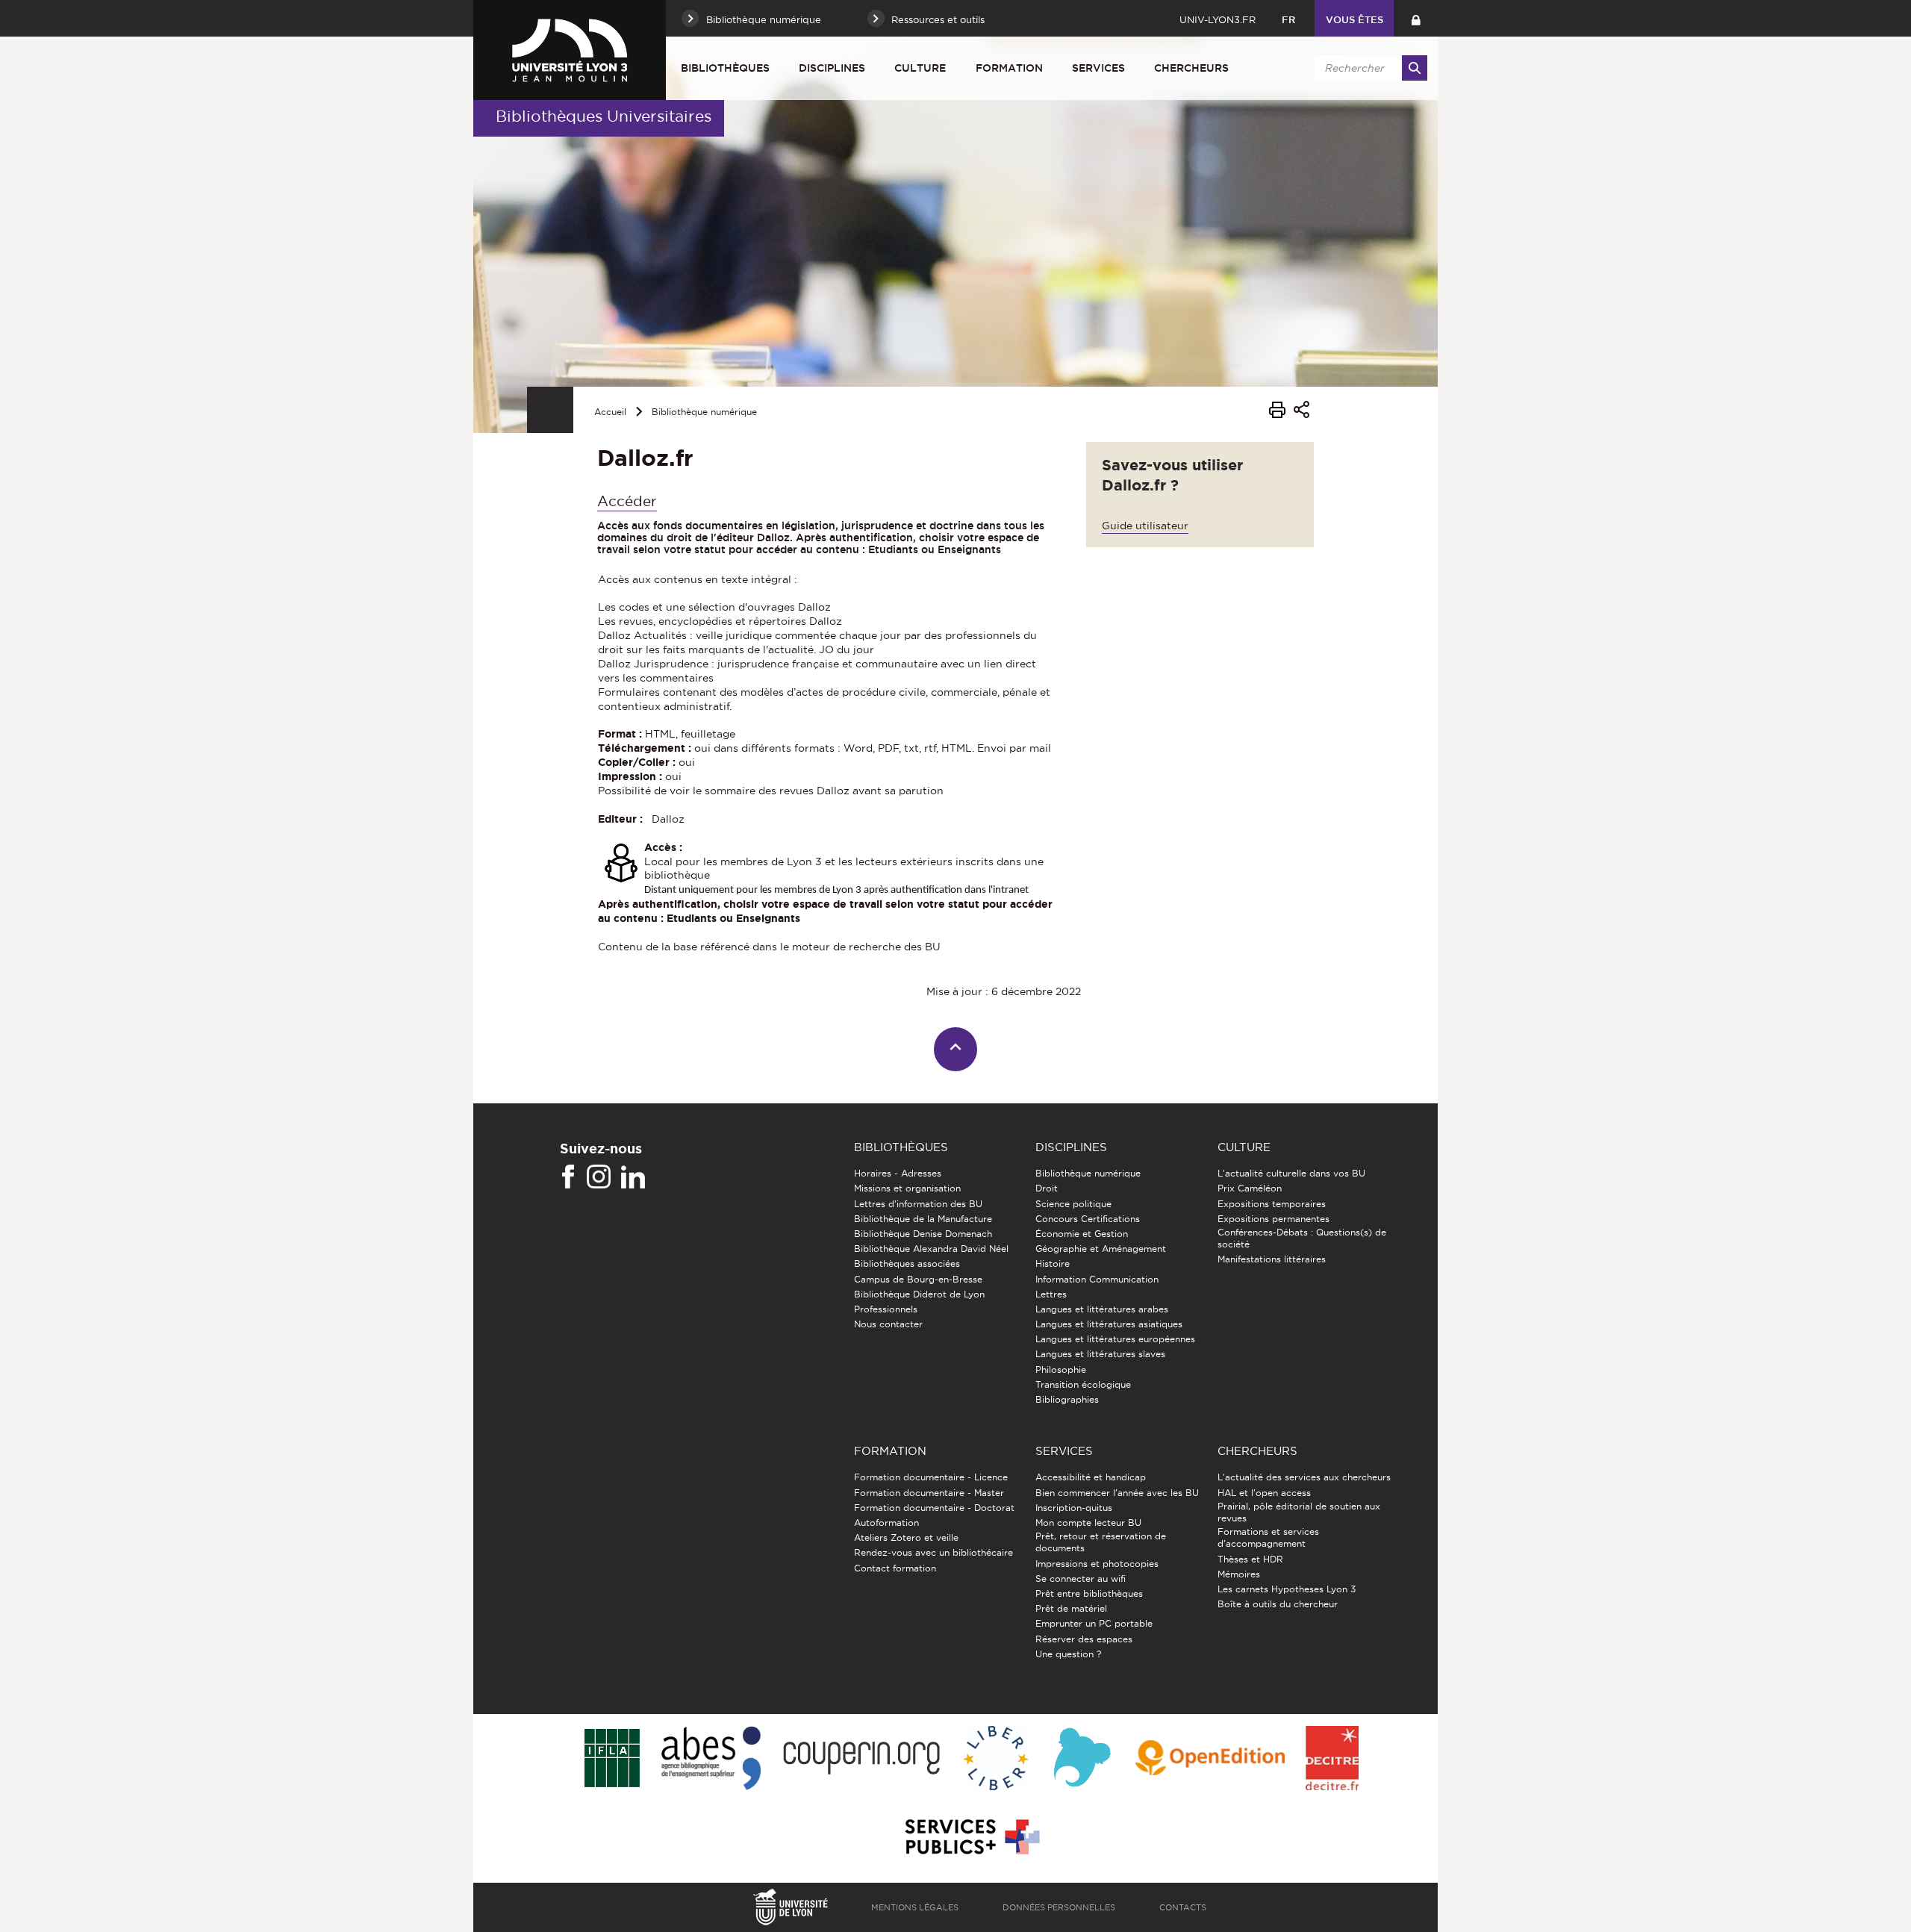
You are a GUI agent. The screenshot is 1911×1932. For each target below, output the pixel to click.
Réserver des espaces (1084, 1639)
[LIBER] (996, 1759)
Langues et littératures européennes (1115, 1339)
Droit (1047, 1188)
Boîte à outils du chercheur (1278, 1604)
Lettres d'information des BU (918, 1204)
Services (1098, 68)
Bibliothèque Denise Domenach (923, 1234)
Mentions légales (915, 1907)
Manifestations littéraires (1272, 1259)
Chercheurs (1191, 68)
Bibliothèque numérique (704, 412)
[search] (1368, 68)
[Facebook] (568, 1177)
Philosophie (1061, 1369)
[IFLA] (612, 1759)
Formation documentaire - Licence (931, 1477)
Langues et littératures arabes (1102, 1309)
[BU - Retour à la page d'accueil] (570, 50)
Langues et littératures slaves (1100, 1354)
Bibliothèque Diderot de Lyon (919, 1294)
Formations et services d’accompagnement (1268, 1537)
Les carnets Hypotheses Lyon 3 (1287, 1589)
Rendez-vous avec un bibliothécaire (933, 1552)
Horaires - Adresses (898, 1173)
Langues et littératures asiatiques (1109, 1324)
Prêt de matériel (1071, 1608)
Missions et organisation (907, 1188)
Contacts (1183, 1907)
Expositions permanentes (1274, 1219)
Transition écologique (1083, 1384)
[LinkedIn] (633, 1177)
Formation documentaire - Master (929, 1493)
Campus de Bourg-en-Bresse (918, 1279)
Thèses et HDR (1250, 1559)
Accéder (627, 501)
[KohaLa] (1082, 1759)
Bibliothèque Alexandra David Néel (931, 1249)
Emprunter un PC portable (1094, 1623)
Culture (920, 68)
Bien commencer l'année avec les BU (1117, 1493)
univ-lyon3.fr (1218, 19)
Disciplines (832, 68)
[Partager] (1301, 412)
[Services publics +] (971, 1838)
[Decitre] (1332, 1759)
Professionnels (886, 1309)
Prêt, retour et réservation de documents (1101, 1542)
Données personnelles (1059, 1907)
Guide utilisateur (1145, 526)
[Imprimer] (1277, 412)
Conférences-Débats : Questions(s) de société (1302, 1238)
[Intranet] (1416, 18)
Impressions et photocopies (1097, 1564)
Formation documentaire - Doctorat (934, 1508)
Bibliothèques (725, 68)
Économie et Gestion (1082, 1234)
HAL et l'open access (1264, 1493)
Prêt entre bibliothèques (1089, 1593)
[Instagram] (599, 1177)
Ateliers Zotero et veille (906, 1537)
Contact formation (895, 1568)
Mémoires (1239, 1574)
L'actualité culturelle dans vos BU (1291, 1173)
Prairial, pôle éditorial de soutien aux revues (1299, 1512)
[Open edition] (1210, 1759)
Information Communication (1097, 1279)
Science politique (1073, 1204)
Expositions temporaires (1272, 1204)
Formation (1009, 68)
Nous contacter (888, 1324)
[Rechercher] (1415, 68)
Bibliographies (1067, 1399)
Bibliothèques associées (907, 1263)
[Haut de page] (956, 1049)
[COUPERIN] (862, 1759)
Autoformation (886, 1523)
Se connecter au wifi (1081, 1579)
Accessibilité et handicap (1091, 1477)
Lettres (1051, 1294)
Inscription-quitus (1074, 1508)
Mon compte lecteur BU (1088, 1523)
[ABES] (711, 1759)
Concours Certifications (1088, 1219)
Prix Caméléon (1250, 1188)
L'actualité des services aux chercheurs (1304, 1477)
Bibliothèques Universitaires (604, 116)
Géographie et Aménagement (1101, 1249)
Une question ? (1068, 1654)
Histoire (1053, 1263)
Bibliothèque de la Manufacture (923, 1219)
